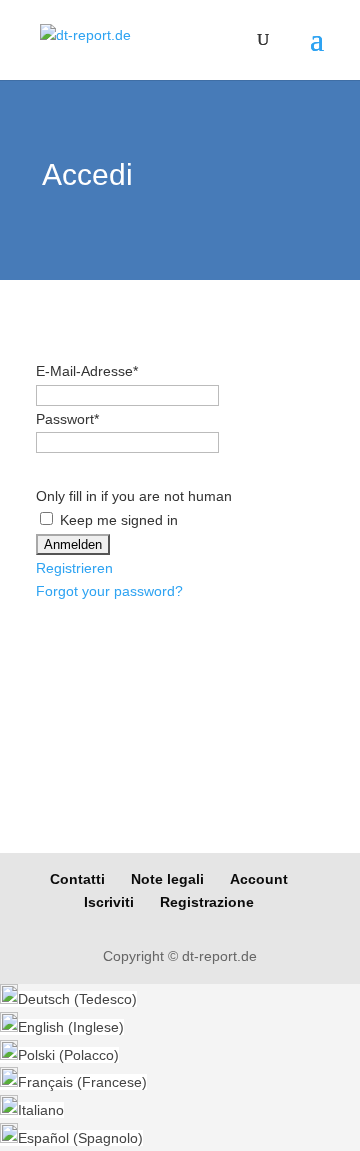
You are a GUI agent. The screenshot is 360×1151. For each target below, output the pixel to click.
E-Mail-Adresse (87, 371)
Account (259, 879)
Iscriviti (109, 902)
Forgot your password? (109, 591)
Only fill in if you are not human (134, 496)
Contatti (77, 879)
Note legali (167, 879)
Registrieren (74, 568)
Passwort (67, 419)
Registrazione (207, 902)
